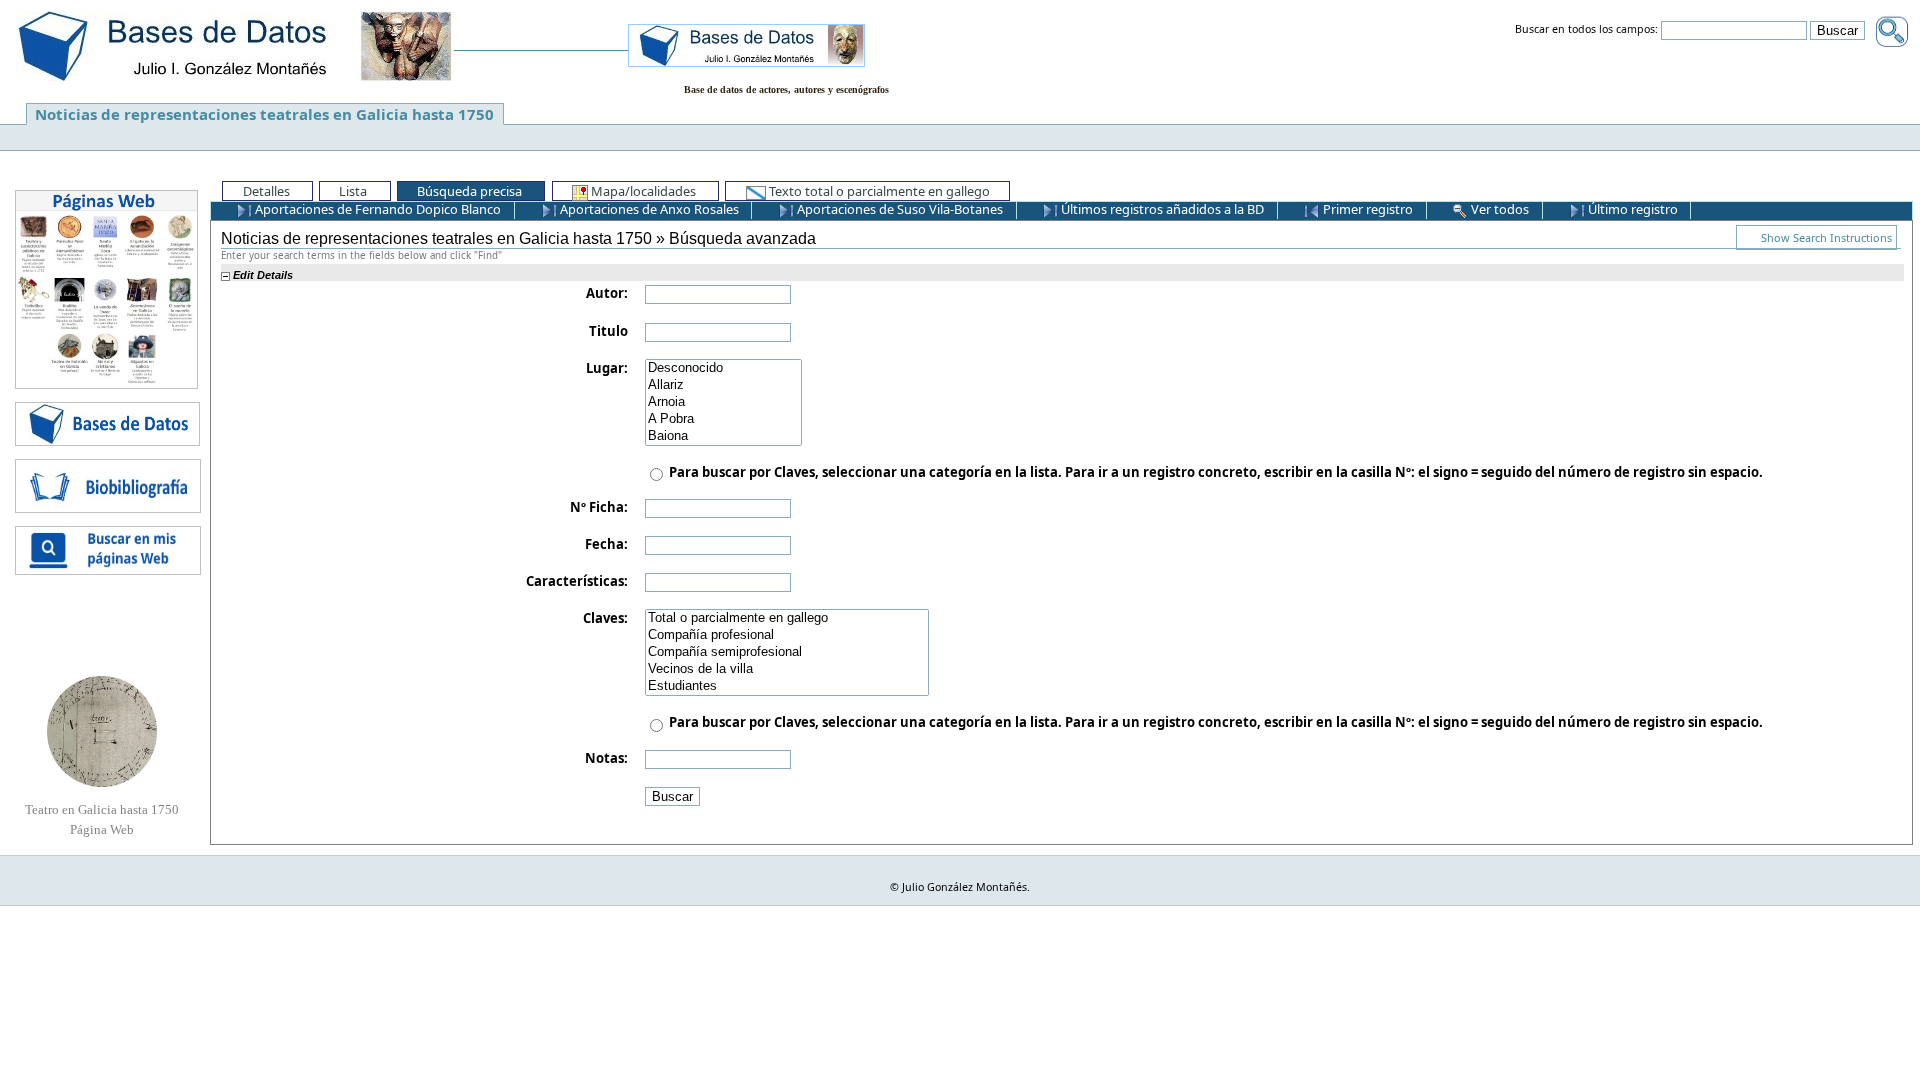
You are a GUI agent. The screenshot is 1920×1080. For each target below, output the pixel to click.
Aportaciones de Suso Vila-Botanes (898, 209)
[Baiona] (723, 436)
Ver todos (1498, 209)
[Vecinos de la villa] (787, 669)
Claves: (605, 618)
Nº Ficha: (599, 507)
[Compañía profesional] (787, 635)
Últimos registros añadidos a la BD (1161, 209)
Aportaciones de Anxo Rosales (648, 209)
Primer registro (1366, 209)
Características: (577, 581)
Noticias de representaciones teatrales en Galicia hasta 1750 (264, 114)
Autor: (607, 293)
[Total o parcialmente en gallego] (787, 618)
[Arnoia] (723, 402)
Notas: (606, 758)
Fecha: (606, 544)
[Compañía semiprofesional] (787, 652)
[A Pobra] (723, 419)
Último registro (1631, 209)
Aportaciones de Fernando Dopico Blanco (376, 209)
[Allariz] (723, 385)
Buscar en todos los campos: (1586, 30)
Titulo (608, 331)
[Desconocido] (723, 368)
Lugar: (607, 368)
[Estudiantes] (787, 686)
